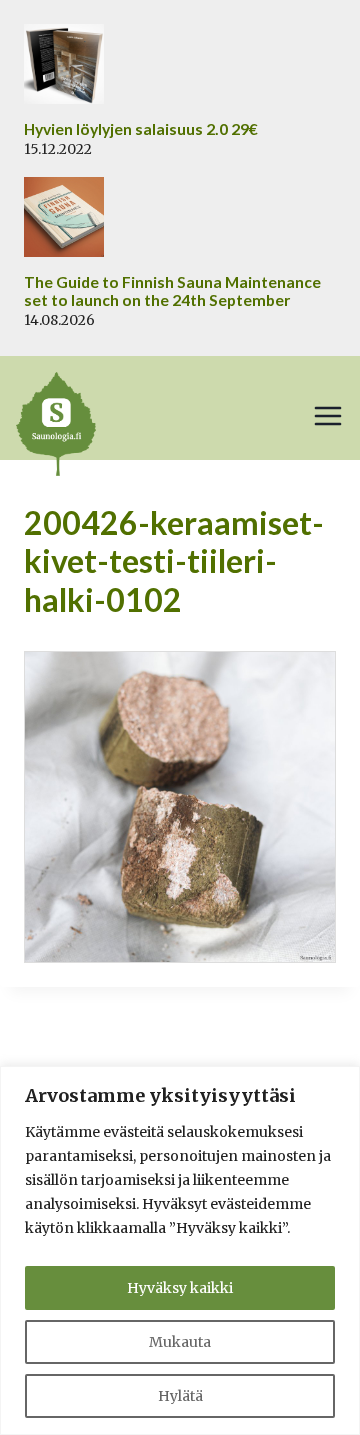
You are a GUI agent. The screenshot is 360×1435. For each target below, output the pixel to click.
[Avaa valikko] (328, 416)
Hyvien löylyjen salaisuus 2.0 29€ (141, 129)
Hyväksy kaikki (180, 1288)
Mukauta (180, 1342)
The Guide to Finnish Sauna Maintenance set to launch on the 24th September (172, 291)
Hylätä (180, 1396)
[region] (180, 1250)
